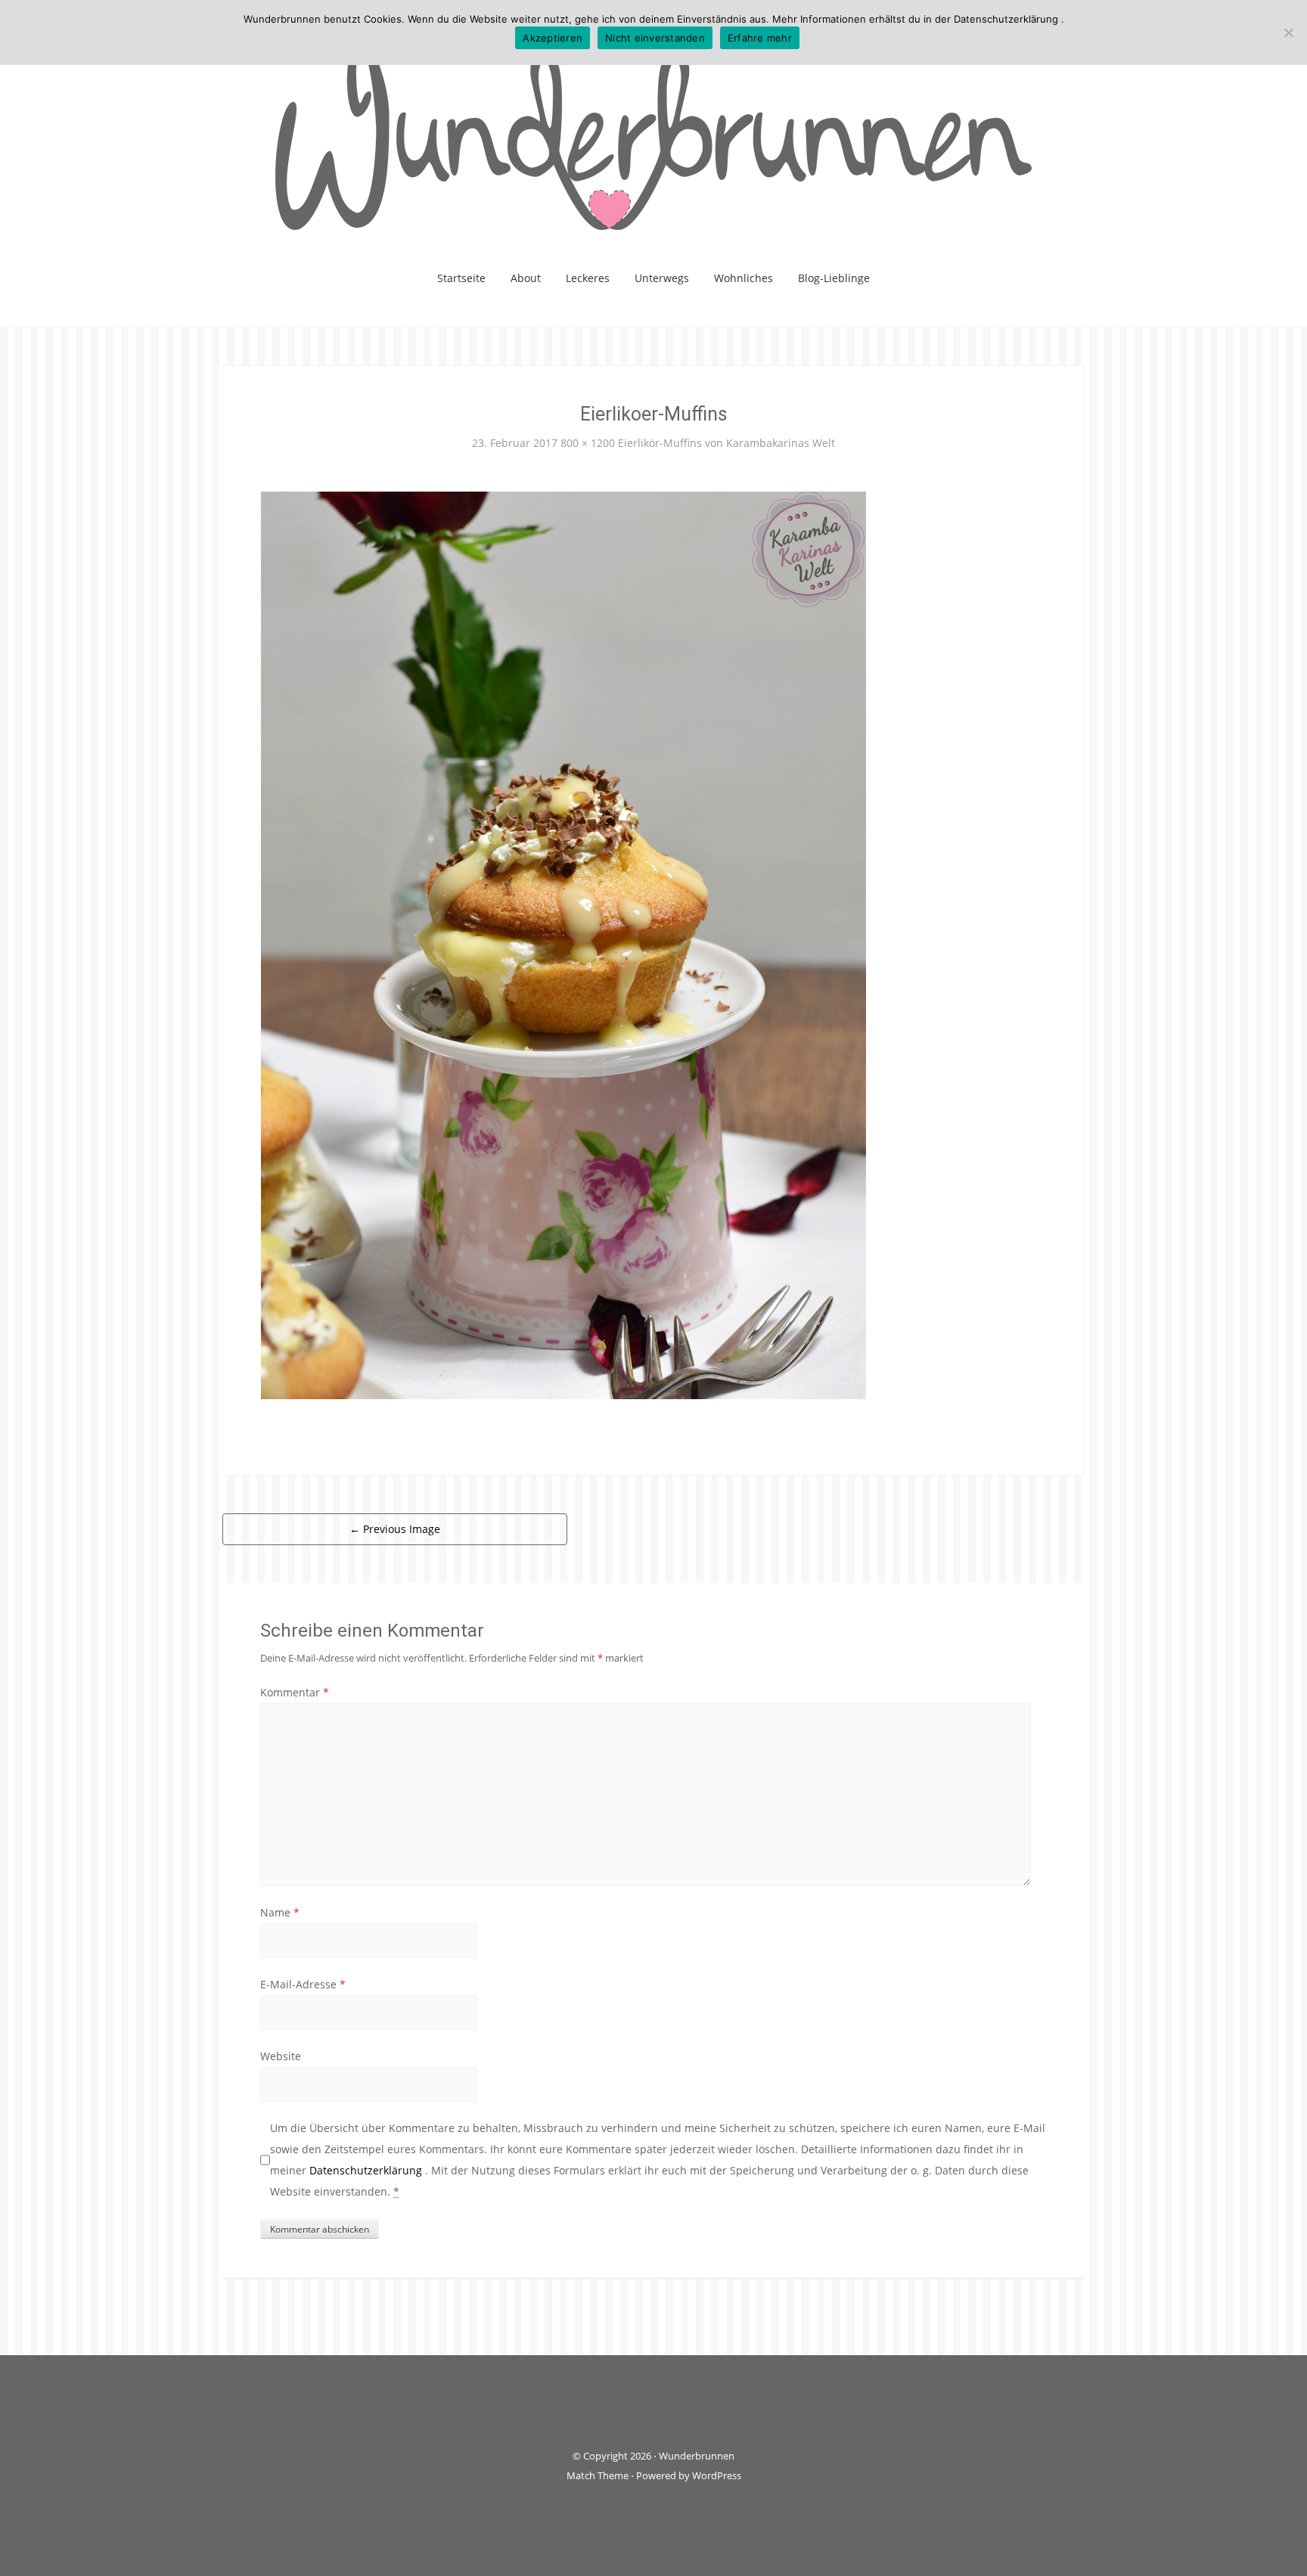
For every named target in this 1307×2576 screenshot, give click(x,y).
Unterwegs (662, 278)
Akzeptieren (553, 38)
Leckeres (588, 278)
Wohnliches (744, 278)
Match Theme (598, 2475)
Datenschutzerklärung (367, 2170)
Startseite (461, 278)
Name (280, 1912)
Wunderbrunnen (697, 2456)
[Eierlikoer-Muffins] (563, 943)
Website (281, 2056)
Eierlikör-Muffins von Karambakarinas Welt (726, 443)
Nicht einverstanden (655, 38)
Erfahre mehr (760, 38)
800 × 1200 (588, 443)
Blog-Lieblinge (834, 278)
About (526, 278)
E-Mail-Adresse (303, 1984)
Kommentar (295, 1692)
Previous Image (395, 1529)
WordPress (717, 2475)
